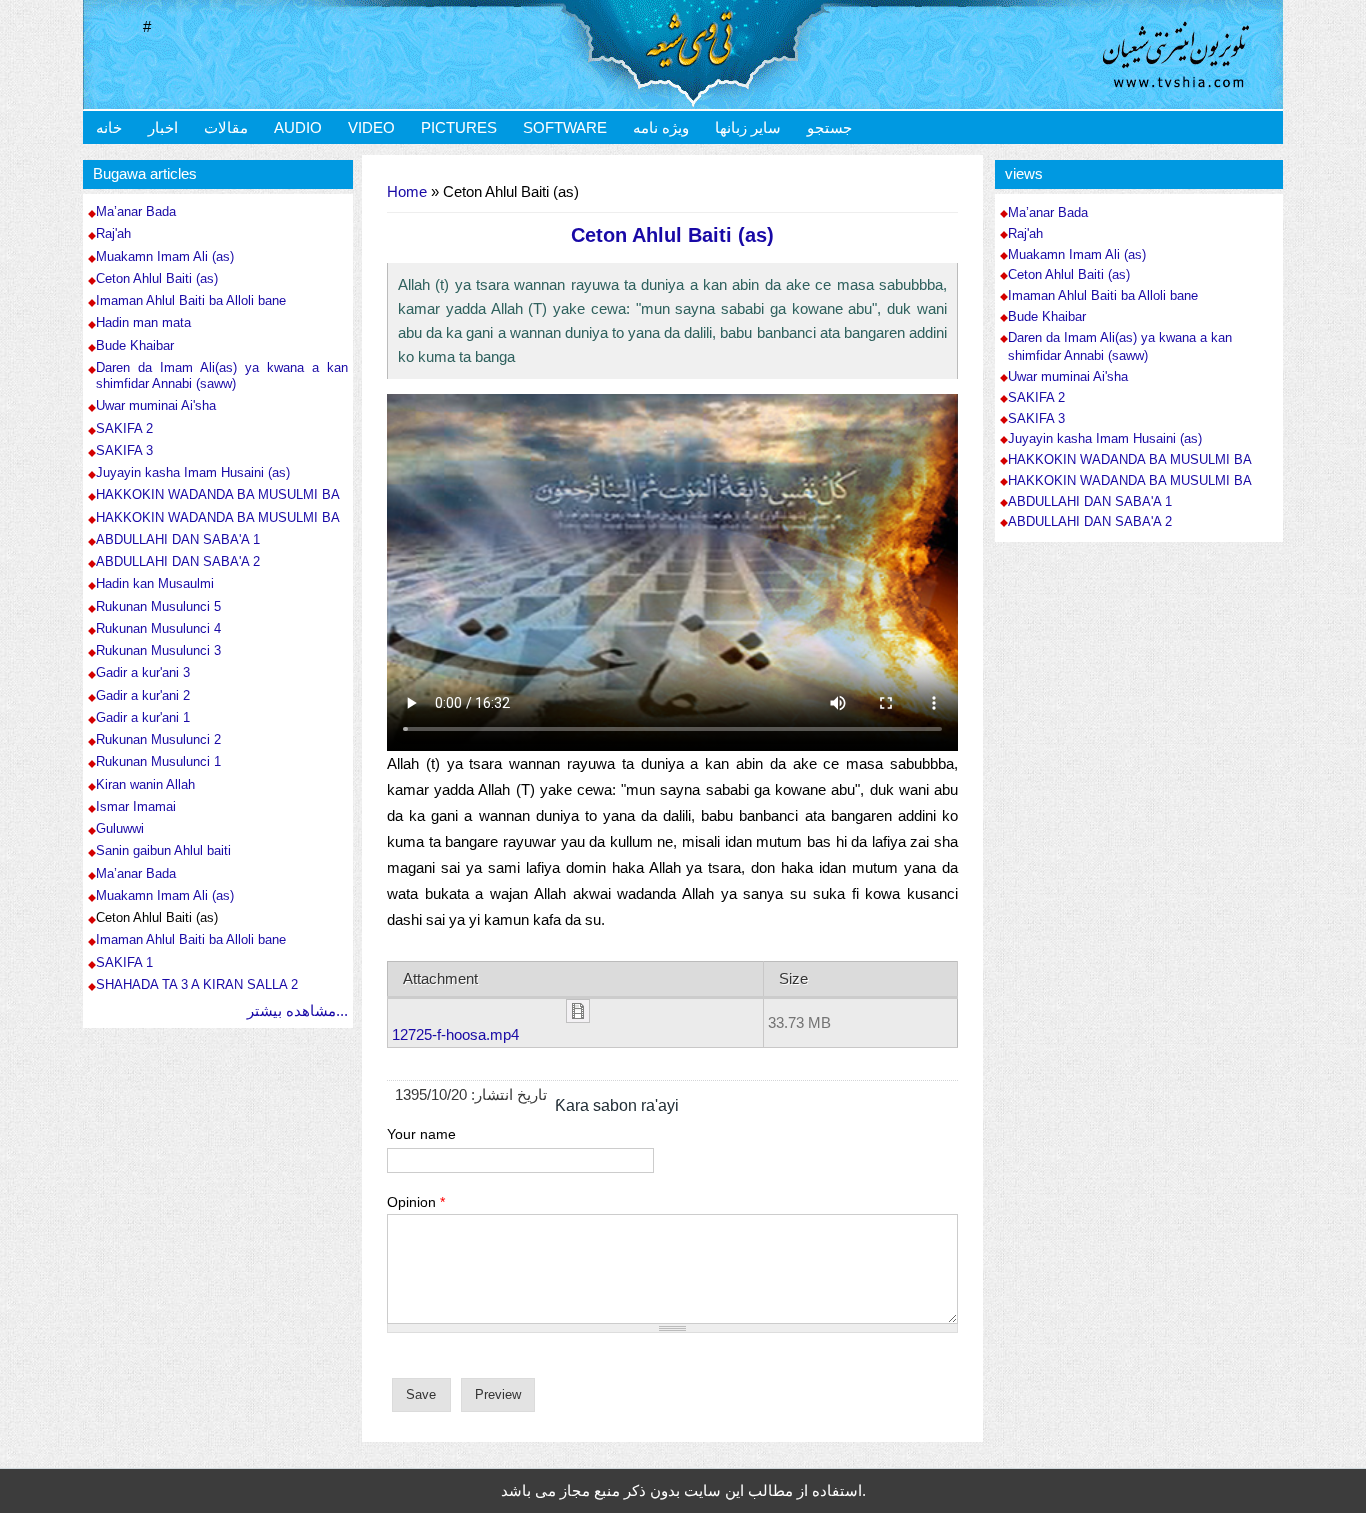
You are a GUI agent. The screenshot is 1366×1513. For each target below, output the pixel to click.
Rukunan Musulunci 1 (158, 761)
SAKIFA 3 (124, 450)
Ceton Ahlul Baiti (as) (157, 278)
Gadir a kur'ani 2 (143, 695)
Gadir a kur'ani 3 (143, 672)
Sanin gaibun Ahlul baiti (163, 850)
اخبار (163, 127)
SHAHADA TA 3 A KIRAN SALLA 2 (197, 984)
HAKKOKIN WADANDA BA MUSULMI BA (218, 494)
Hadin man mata (143, 322)
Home (407, 191)
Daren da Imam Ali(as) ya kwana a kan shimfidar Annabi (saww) (222, 375)
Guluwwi (120, 828)
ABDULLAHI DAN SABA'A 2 (178, 561)
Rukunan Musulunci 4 (158, 628)
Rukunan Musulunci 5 (158, 606)
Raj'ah (113, 233)
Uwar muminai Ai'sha (156, 405)
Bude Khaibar (135, 345)
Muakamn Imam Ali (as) (165, 256)
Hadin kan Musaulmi (155, 583)
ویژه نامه (661, 127)
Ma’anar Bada (136, 211)
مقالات (226, 127)
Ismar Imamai (136, 806)
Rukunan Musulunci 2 (158, 739)
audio (298, 127)
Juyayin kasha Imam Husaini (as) (193, 472)
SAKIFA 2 (124, 428)
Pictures (459, 127)
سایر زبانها (748, 127)
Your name (421, 1134)
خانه (109, 127)
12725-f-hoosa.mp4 (455, 1034)
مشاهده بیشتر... (297, 1010)
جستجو (829, 127)
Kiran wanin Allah (145, 784)
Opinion (416, 1202)
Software (565, 127)
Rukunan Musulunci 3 (158, 650)
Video (371, 127)
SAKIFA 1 (124, 962)
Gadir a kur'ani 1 (143, 717)
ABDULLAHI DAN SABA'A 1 (178, 539)
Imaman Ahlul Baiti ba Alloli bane (191, 300)
